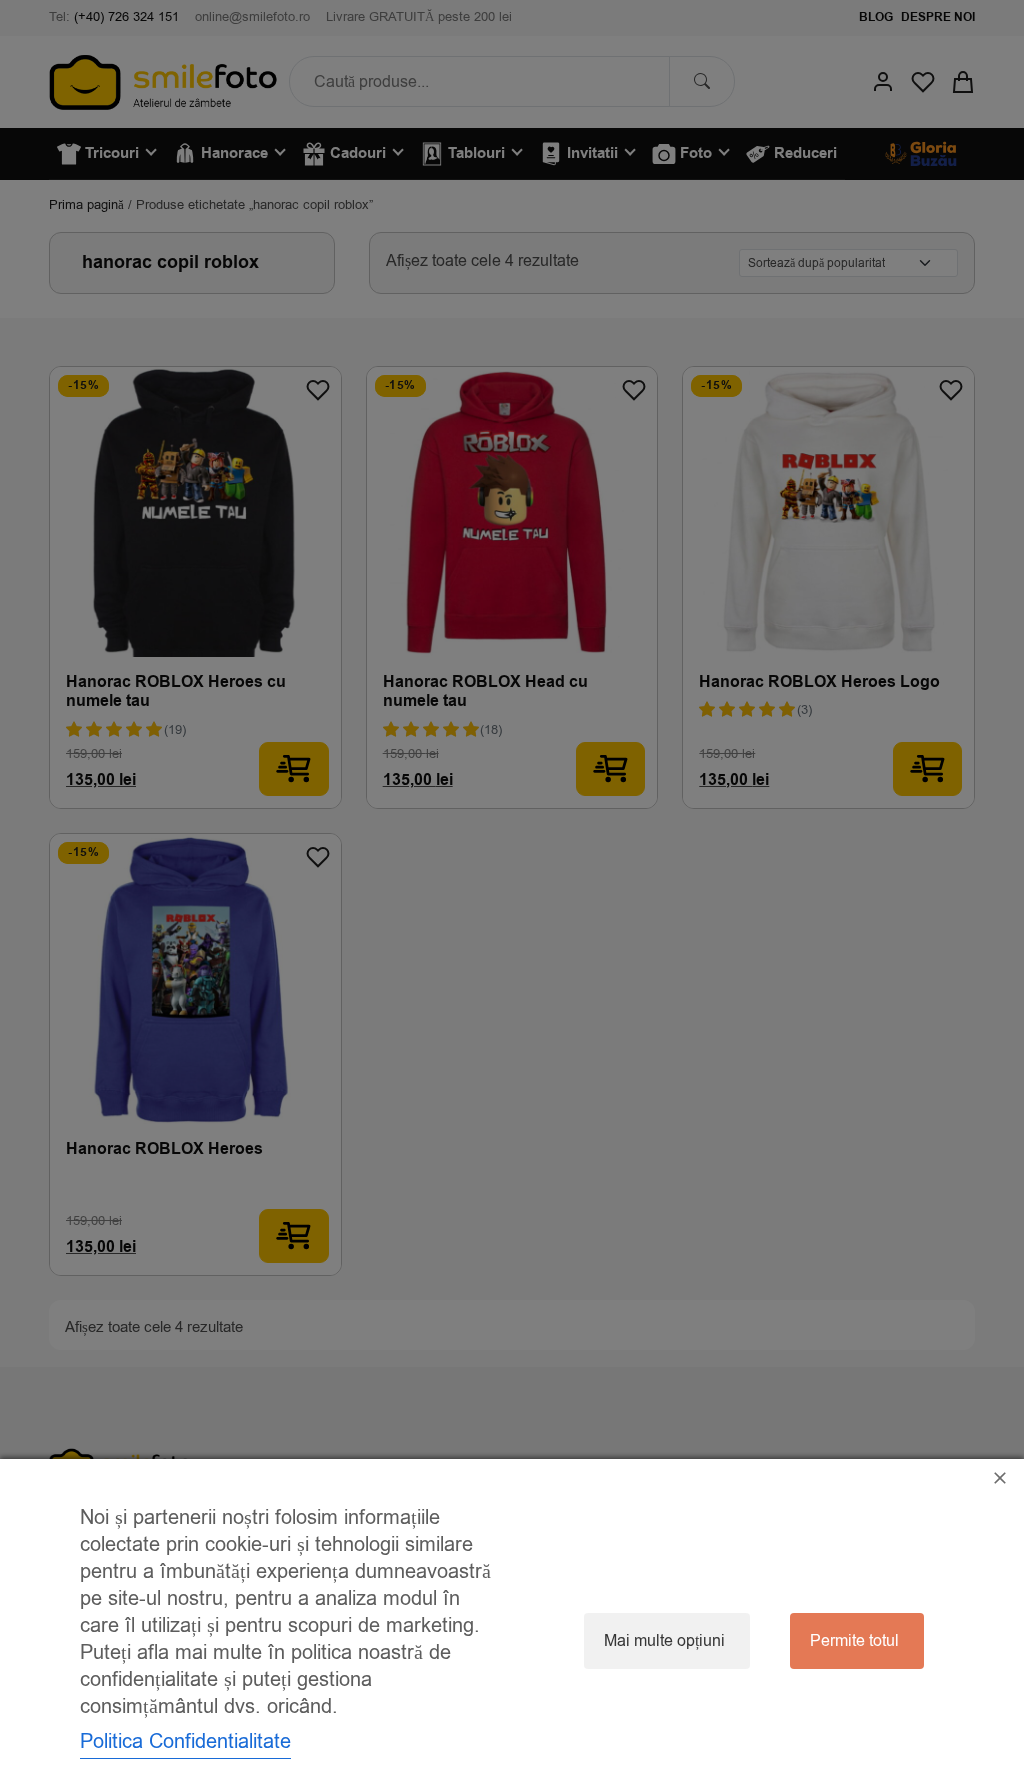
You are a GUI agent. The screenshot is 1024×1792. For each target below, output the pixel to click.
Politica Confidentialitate (185, 1741)
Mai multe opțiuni (664, 1641)
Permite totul (854, 1641)
